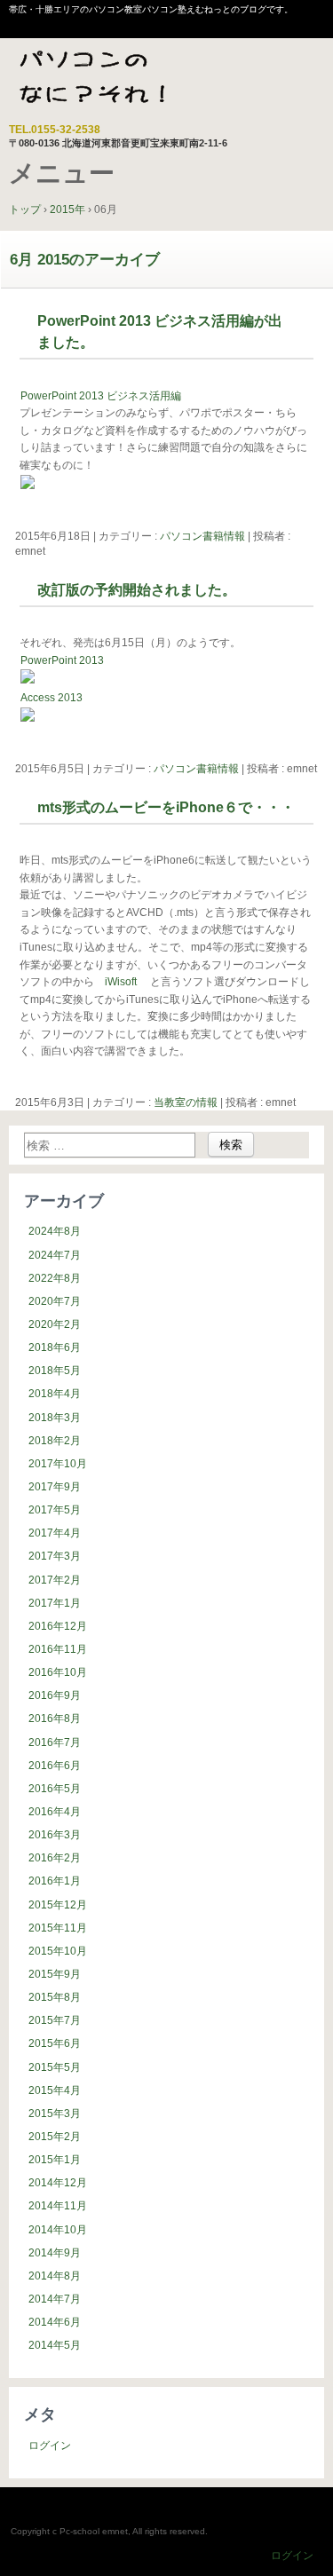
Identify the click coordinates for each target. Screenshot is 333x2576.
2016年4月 (55, 1812)
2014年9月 (55, 2253)
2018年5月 (55, 1371)
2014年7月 (55, 2299)
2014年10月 (58, 2230)
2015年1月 (55, 2160)
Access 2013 (52, 698)
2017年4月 (55, 1533)
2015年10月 (58, 1951)
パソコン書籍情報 (202, 536)
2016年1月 (55, 1881)
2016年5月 (55, 1789)
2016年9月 (55, 1695)
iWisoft (122, 982)
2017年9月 (55, 1487)
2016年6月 (55, 1766)
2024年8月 (55, 1231)
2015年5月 (55, 2067)
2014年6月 (55, 2322)
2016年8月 (55, 1719)
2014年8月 (55, 2276)
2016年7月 (55, 1742)
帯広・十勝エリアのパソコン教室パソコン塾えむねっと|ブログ (119, 83)
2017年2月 (55, 1580)
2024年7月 (55, 1255)
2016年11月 (58, 1649)
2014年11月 (58, 2206)
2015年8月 (55, 1997)
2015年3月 (55, 2114)
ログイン (50, 2446)
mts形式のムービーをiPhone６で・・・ (166, 807)
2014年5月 (55, 2345)
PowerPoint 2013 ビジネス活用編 (101, 396)
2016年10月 (58, 1672)
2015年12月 (58, 1905)
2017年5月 (55, 1510)
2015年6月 (55, 2043)
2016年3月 (55, 1835)
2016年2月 (55, 1858)
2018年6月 (55, 1347)
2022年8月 (55, 1278)
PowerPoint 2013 (62, 660)
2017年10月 (58, 1464)
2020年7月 (55, 1301)
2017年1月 (55, 1603)
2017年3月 (55, 1556)
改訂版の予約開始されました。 (137, 590)
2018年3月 (55, 1418)
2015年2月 (55, 2137)
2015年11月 (58, 1928)
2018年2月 (55, 1441)
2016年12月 (58, 1626)
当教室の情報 (186, 1102)
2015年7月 (55, 2020)
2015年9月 (55, 1974)
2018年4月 (55, 1394)
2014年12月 (58, 2183)
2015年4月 (55, 2090)
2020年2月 (55, 1324)
